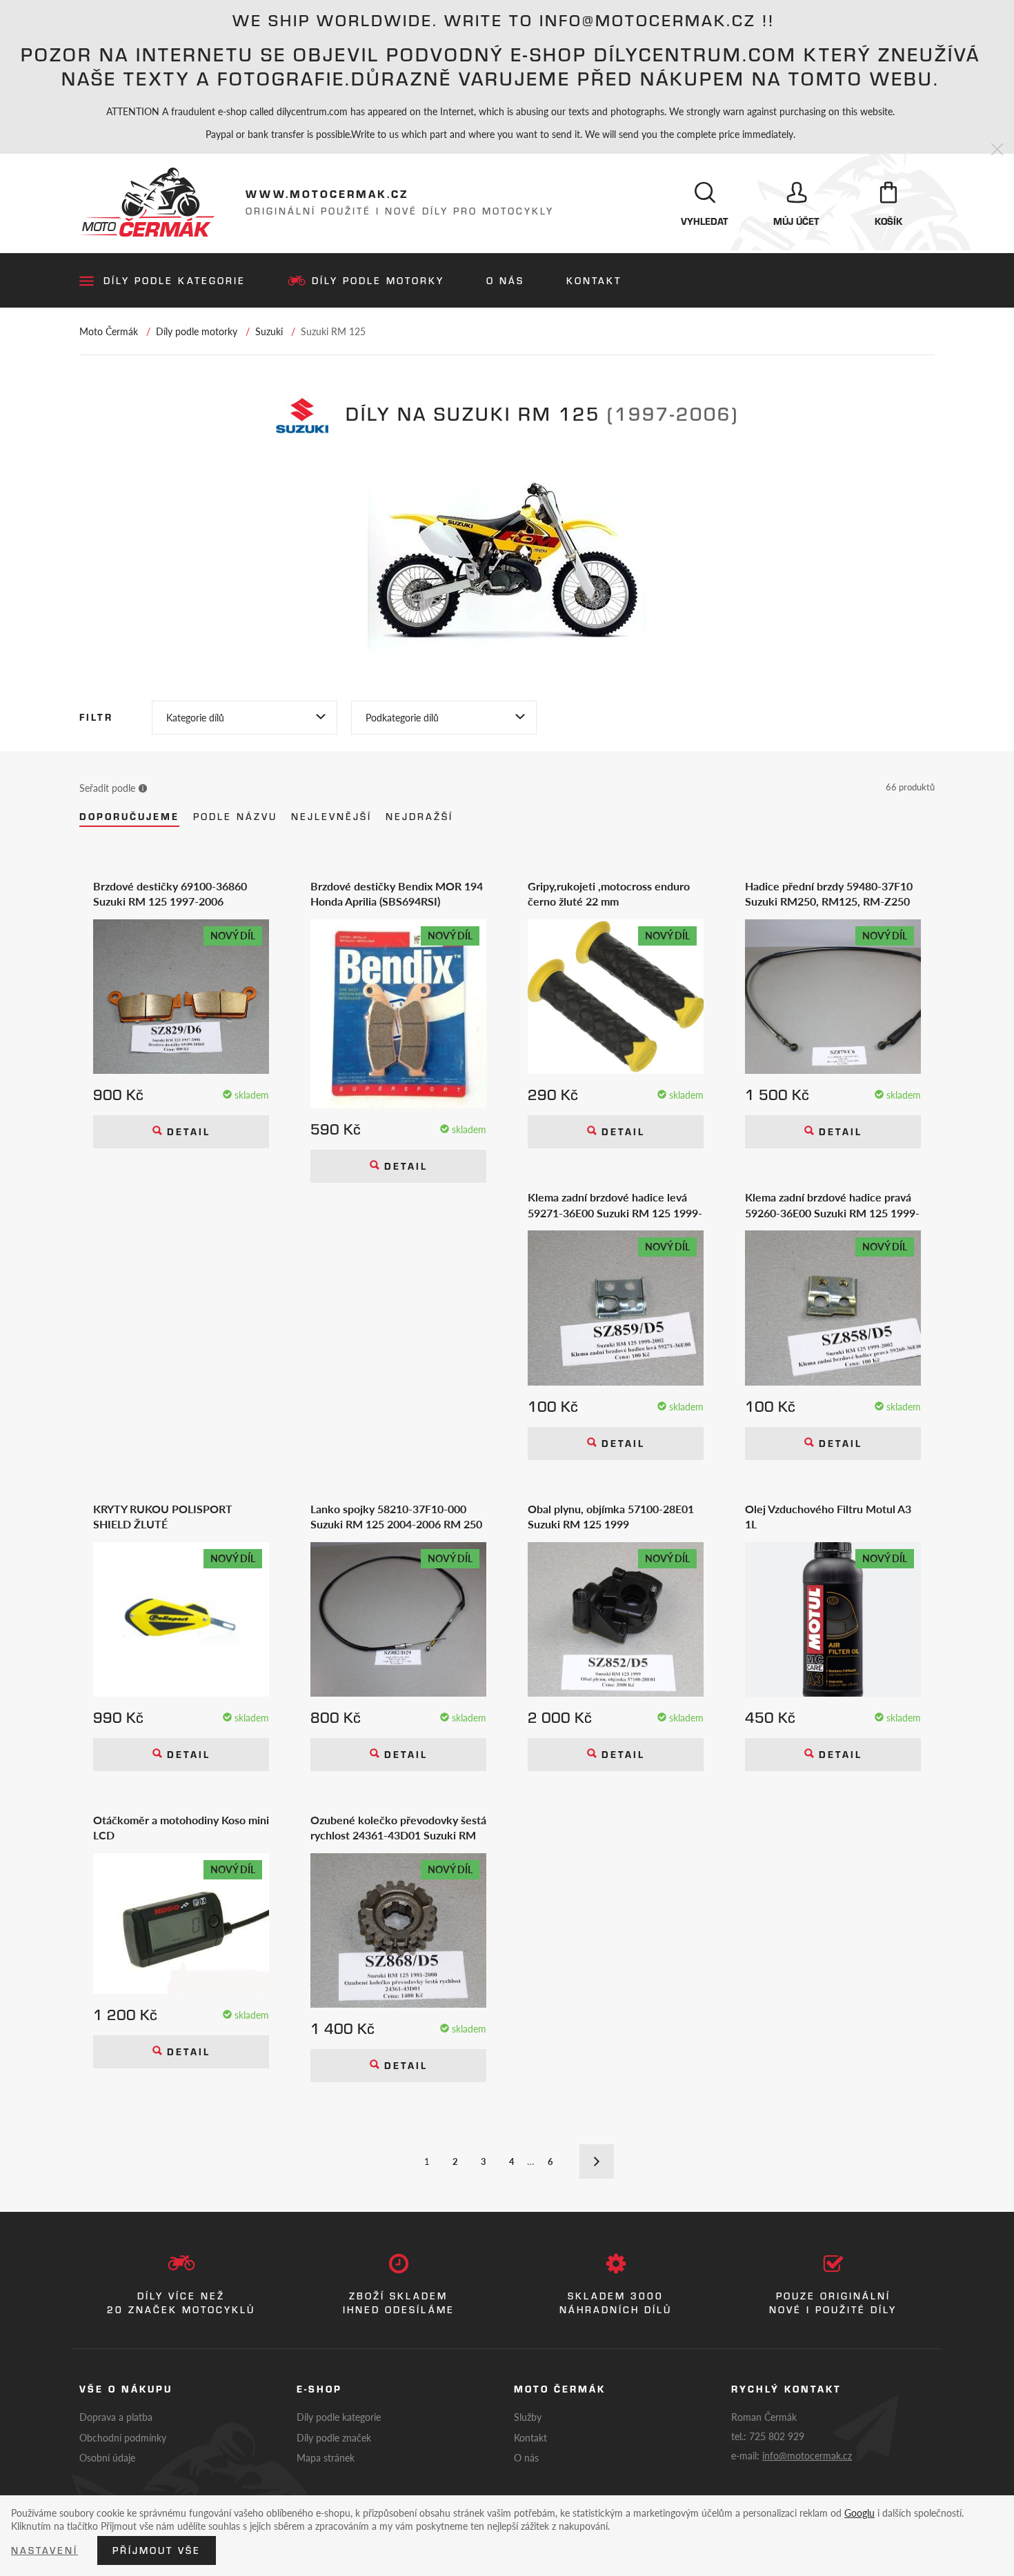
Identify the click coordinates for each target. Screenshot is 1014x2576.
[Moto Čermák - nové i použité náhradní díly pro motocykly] (147, 202)
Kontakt (594, 281)
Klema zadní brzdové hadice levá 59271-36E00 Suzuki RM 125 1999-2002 (615, 1205)
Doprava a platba (116, 2417)
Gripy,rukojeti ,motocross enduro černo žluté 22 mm (609, 894)
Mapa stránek (326, 2457)
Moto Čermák (109, 331)
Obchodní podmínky (123, 2437)
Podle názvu (235, 817)
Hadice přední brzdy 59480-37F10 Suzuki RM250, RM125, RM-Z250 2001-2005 (829, 894)
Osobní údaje (107, 2457)
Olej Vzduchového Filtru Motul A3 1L (828, 1517)
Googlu (859, 2513)
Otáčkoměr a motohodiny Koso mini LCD (181, 1828)
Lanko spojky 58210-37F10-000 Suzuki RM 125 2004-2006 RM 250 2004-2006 (396, 1517)
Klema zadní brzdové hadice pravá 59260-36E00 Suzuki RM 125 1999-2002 (832, 1205)
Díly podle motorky (378, 281)
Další (597, 2161)
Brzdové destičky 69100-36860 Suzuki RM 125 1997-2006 (170, 894)
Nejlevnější (331, 817)
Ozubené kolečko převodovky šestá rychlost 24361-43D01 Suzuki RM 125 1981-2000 (398, 1828)
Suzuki (269, 331)
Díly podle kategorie (175, 281)
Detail (186, 1132)
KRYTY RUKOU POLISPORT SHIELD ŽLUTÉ (163, 1517)
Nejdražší (419, 817)
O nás (505, 281)
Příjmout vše (157, 2550)
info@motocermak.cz (807, 2455)
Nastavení (44, 2550)
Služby (528, 2417)
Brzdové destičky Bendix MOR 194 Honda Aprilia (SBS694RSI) (397, 894)
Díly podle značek (334, 2437)
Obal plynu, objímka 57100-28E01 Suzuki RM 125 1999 (611, 1517)
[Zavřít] (997, 150)
